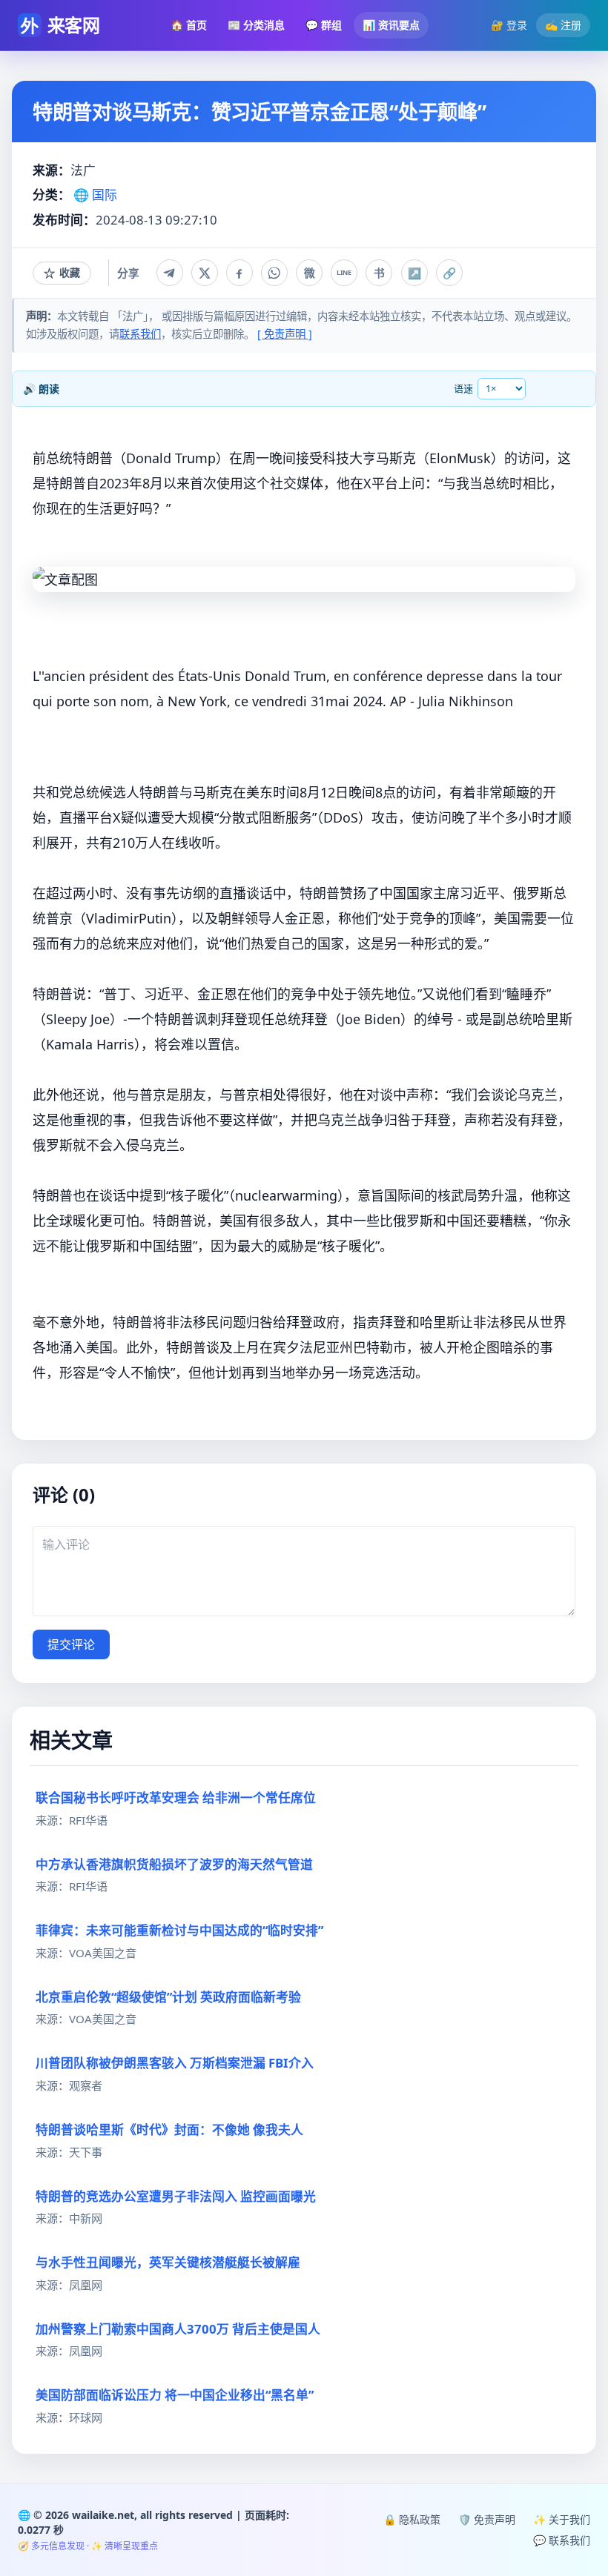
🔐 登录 (509, 25)
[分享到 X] (205, 273)
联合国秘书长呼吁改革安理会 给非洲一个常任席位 (176, 1797)
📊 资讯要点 (391, 25)
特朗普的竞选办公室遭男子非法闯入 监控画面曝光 (176, 2196)
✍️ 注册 (563, 25)
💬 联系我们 (562, 2540)
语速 (463, 388)
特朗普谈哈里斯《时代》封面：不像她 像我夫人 (169, 2129)
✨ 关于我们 (562, 2519)
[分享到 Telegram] (170, 273)
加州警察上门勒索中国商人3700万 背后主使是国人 (178, 2329)
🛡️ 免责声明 (487, 2519)
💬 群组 (324, 25)
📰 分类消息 (256, 25)
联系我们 (140, 334)
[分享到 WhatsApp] (274, 273)
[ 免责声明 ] (285, 334)
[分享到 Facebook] (239, 273)
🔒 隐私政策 (412, 2519)
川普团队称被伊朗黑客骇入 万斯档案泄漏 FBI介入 (175, 2063)
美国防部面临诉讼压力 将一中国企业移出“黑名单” (175, 2395)
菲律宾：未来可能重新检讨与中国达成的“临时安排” (179, 1930)
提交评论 (71, 1644)
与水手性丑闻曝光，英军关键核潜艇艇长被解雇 (168, 2262)
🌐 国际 (95, 195)
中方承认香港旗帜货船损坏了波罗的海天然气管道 (174, 1864)
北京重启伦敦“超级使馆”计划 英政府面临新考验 (168, 1997)
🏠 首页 (189, 25)
